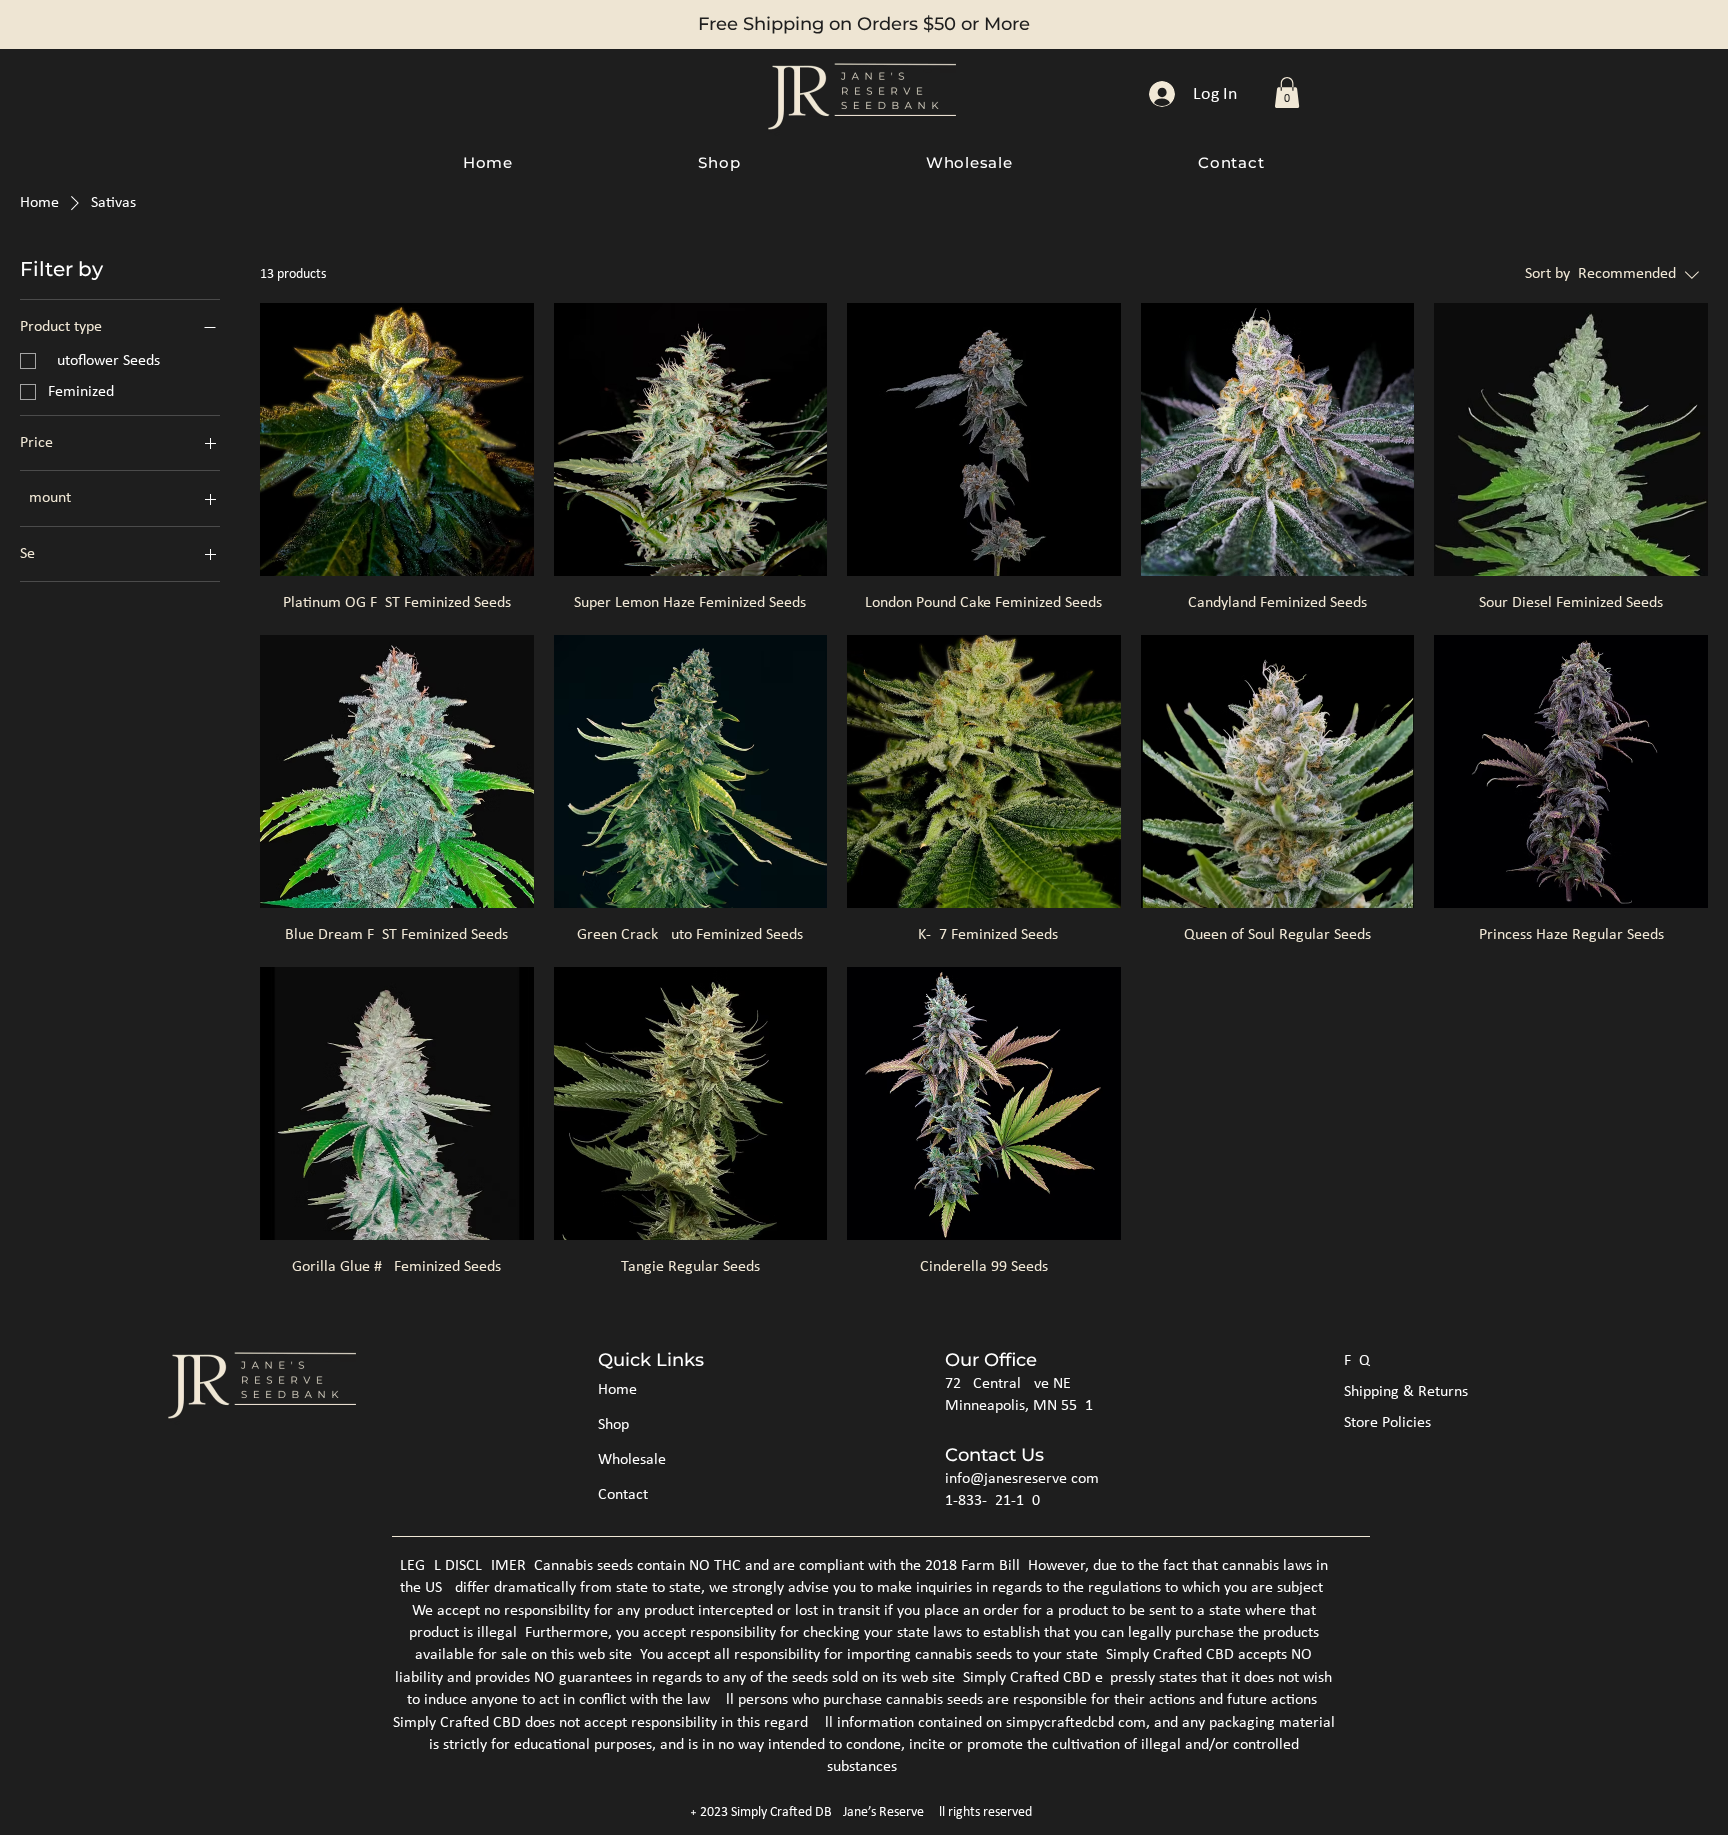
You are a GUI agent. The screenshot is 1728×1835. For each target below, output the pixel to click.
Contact (623, 1495)
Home (617, 1390)
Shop (613, 1425)
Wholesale (632, 1460)
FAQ (1357, 1361)
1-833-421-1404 (996, 1501)
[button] (1287, 92)
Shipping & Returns (1406, 1392)
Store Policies (1387, 1423)
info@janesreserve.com (1022, 1479)
